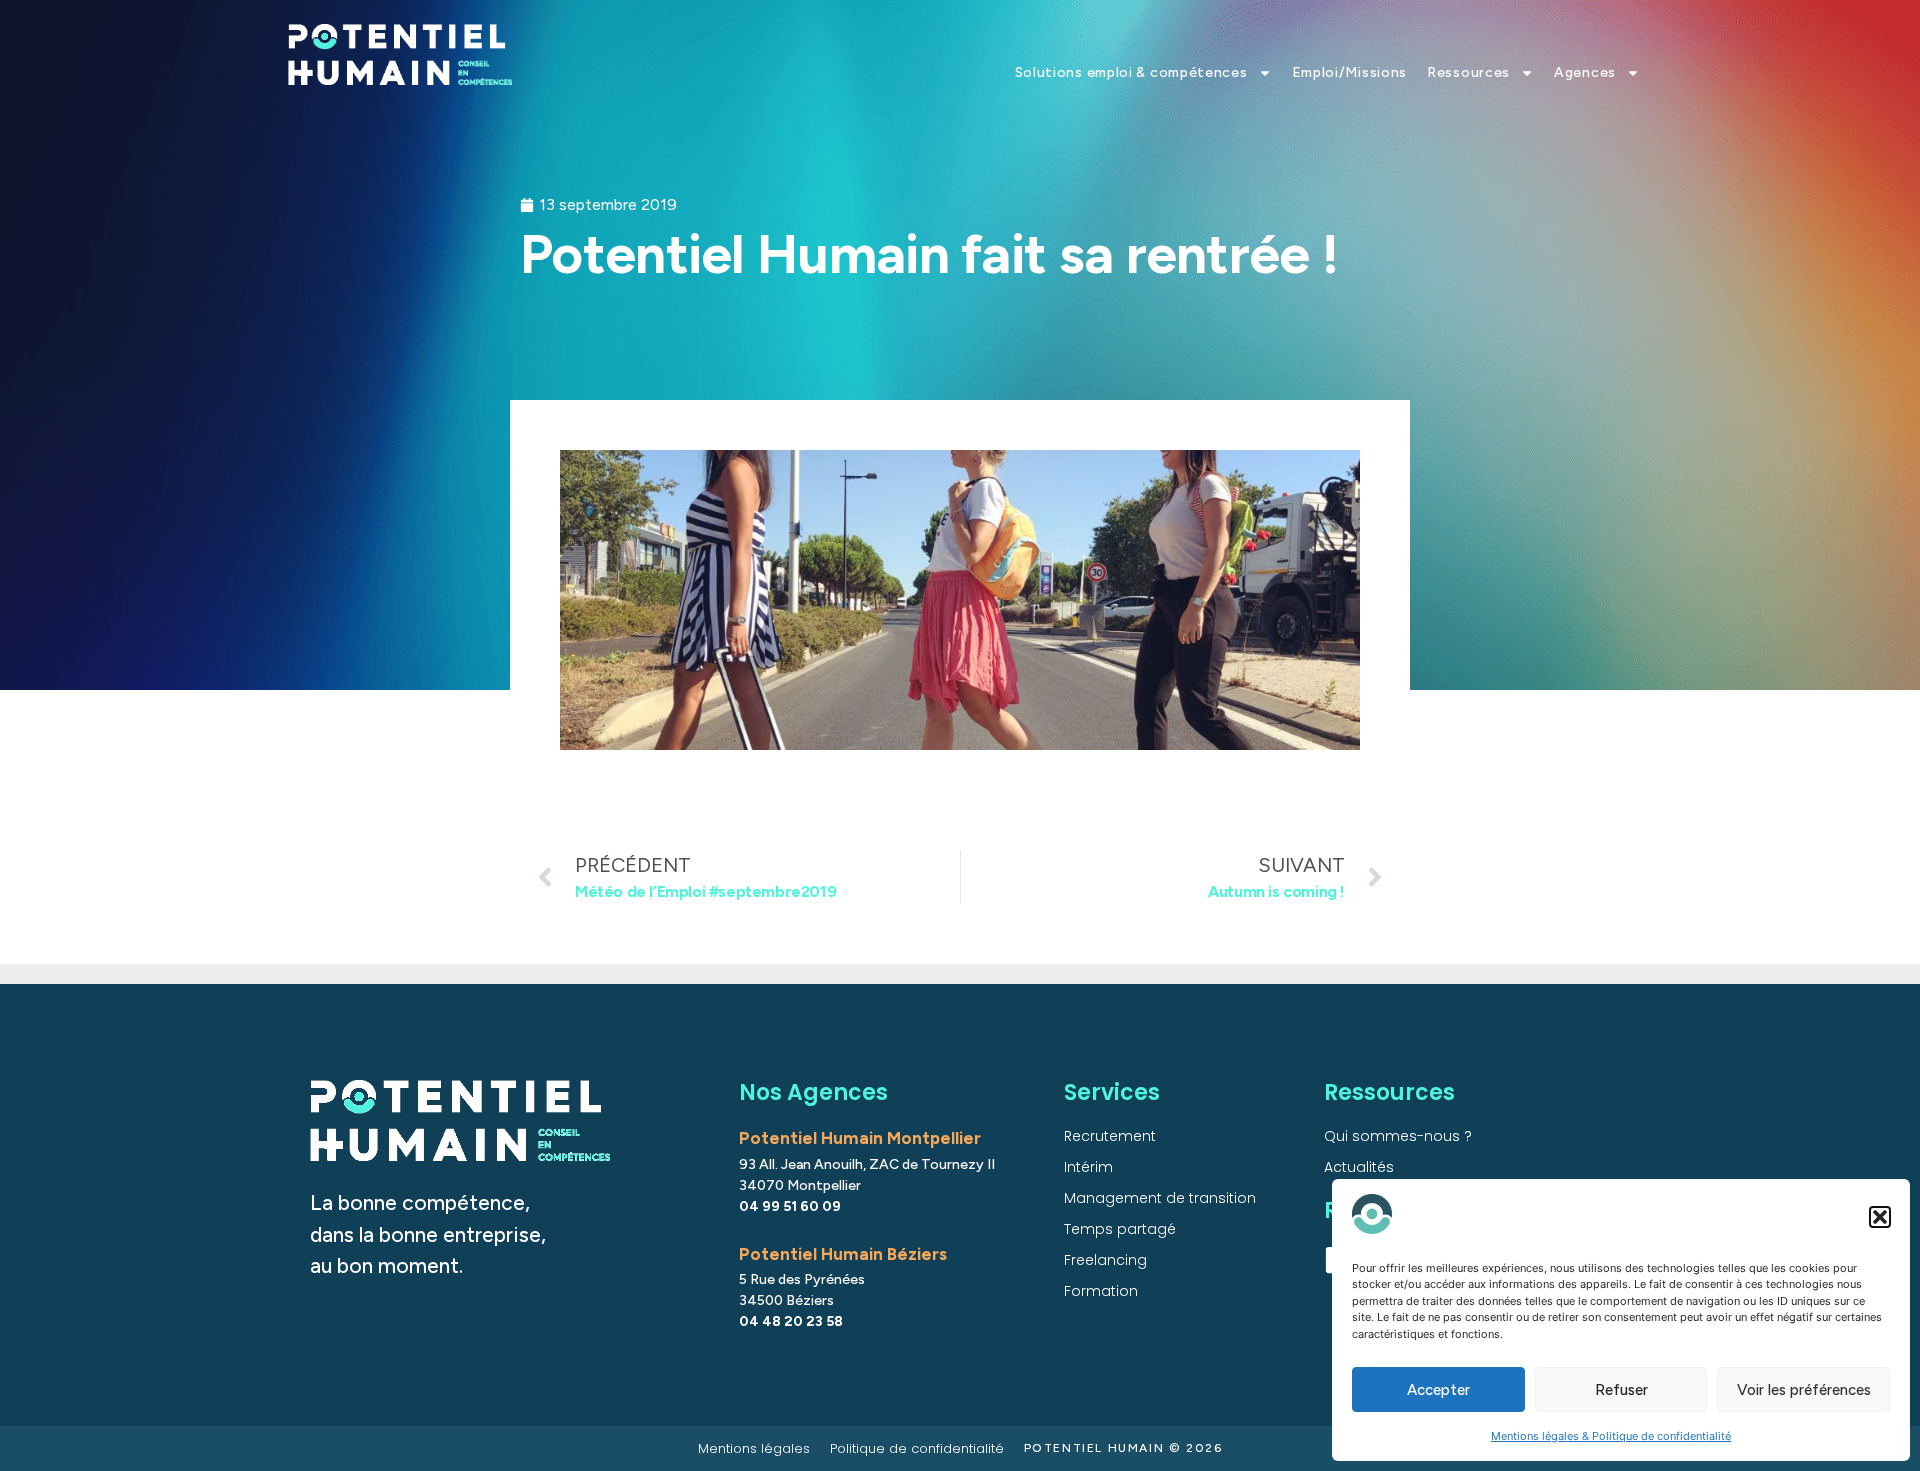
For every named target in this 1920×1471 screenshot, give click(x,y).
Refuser (1621, 1390)
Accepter (1438, 1390)
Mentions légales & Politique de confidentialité (1611, 1436)
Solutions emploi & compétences (1131, 72)
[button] (1880, 1217)
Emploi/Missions (1350, 72)
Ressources (1468, 72)
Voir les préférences (1804, 1390)
